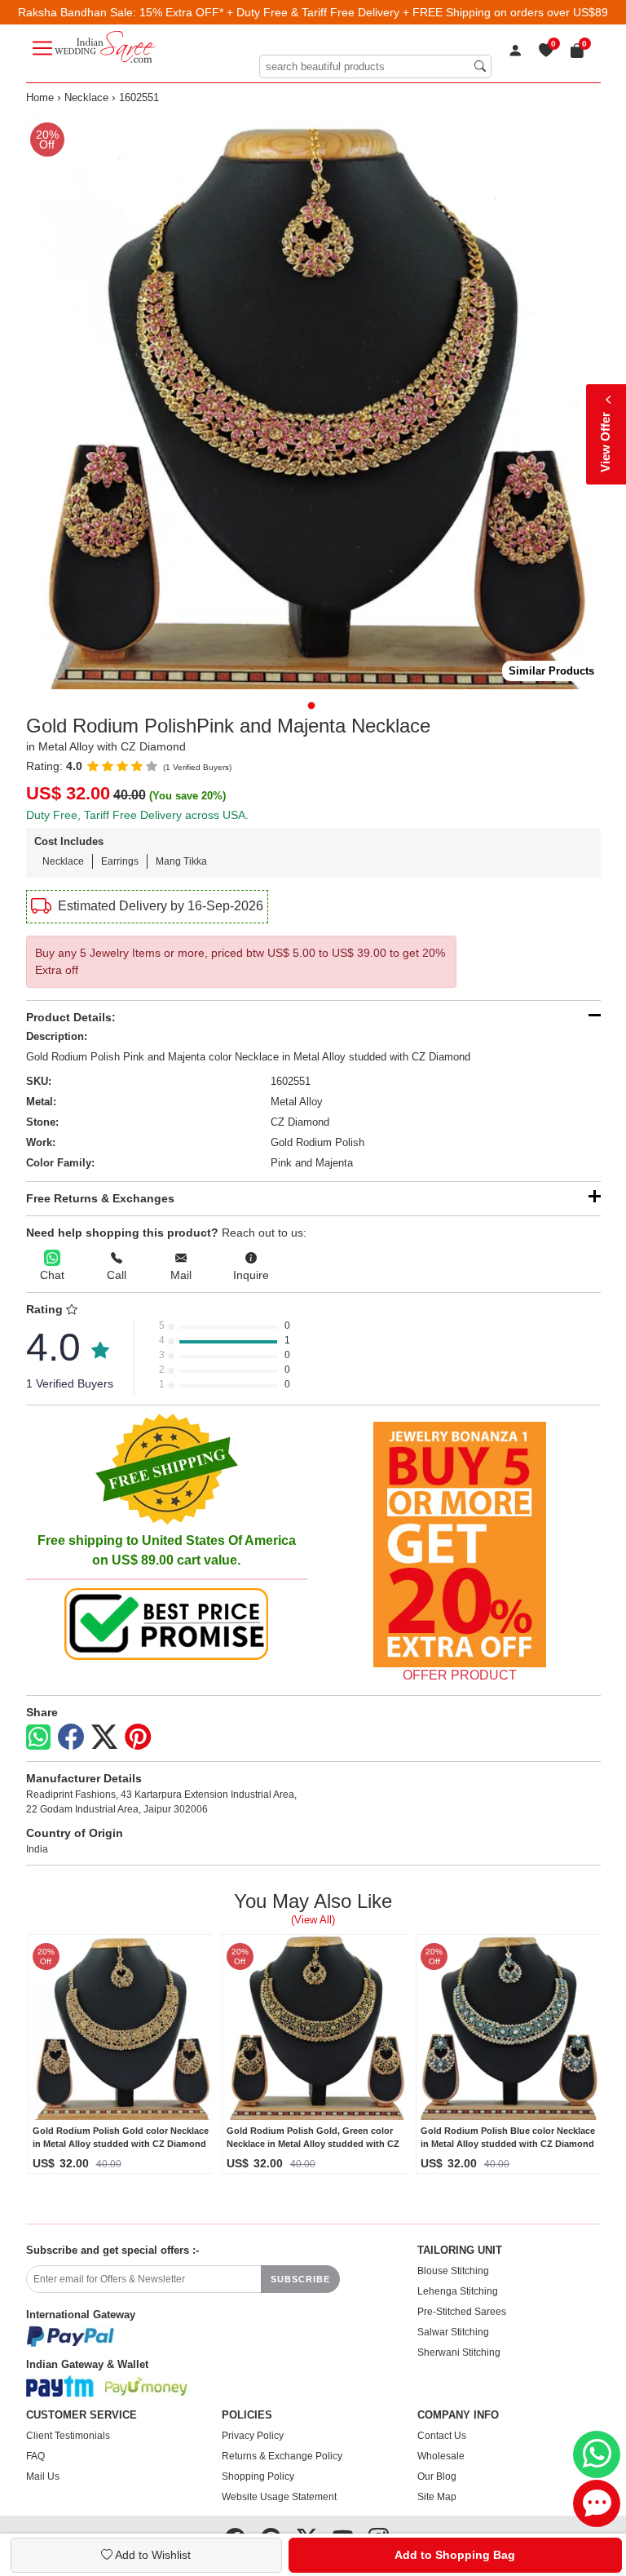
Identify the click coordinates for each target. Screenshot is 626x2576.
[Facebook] (71, 1737)
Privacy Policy (253, 2436)
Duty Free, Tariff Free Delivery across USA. (137, 815)
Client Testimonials (68, 2436)
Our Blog (437, 2476)
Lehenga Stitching (458, 2291)
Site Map (437, 2497)
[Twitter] (104, 1737)
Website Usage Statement (279, 2497)
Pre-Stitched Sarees (462, 2312)
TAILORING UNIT (460, 2251)
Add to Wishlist (152, 2555)
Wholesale (441, 2456)
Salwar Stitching (453, 2332)
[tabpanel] (313, 402)
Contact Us (442, 2436)
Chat (52, 1275)
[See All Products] (460, 1545)
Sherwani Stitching (459, 2352)
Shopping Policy (258, 2476)
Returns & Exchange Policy (282, 2456)
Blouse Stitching (453, 2271)
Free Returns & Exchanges (100, 1198)
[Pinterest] (138, 1737)
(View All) (313, 1920)
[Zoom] (313, 402)
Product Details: (71, 1017)
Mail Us (43, 2476)
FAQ (35, 2456)
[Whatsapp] (38, 1737)
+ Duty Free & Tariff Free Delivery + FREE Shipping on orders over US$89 (417, 12)
